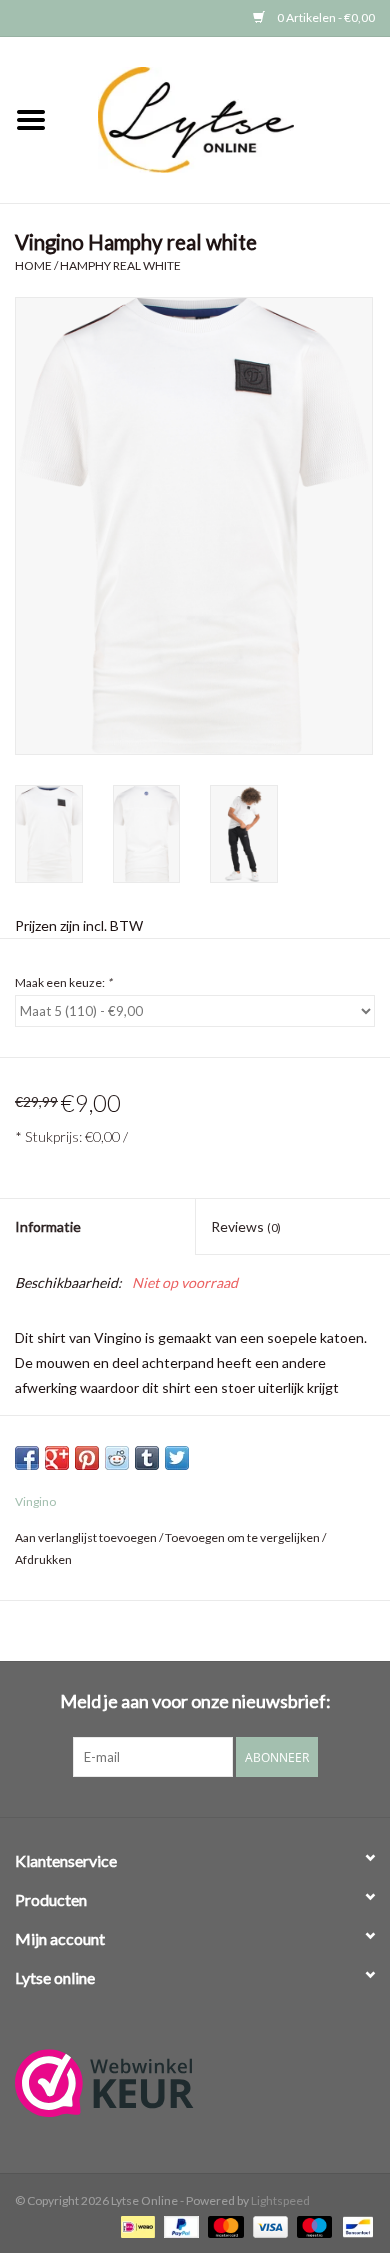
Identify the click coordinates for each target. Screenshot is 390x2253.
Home (33, 265)
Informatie (48, 1226)
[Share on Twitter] (177, 1458)
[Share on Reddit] (117, 1458)
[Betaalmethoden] (135, 2225)
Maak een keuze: (63, 982)
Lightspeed (280, 2200)
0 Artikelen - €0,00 (325, 17)
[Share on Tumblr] (147, 1458)
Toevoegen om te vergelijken (243, 1537)
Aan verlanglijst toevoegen (86, 1537)
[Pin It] (87, 1458)
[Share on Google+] (57, 1458)
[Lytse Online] (226, 118)
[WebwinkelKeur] (195, 2083)
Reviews (246, 1226)
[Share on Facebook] (27, 1458)
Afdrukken (43, 1559)
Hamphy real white (120, 265)
